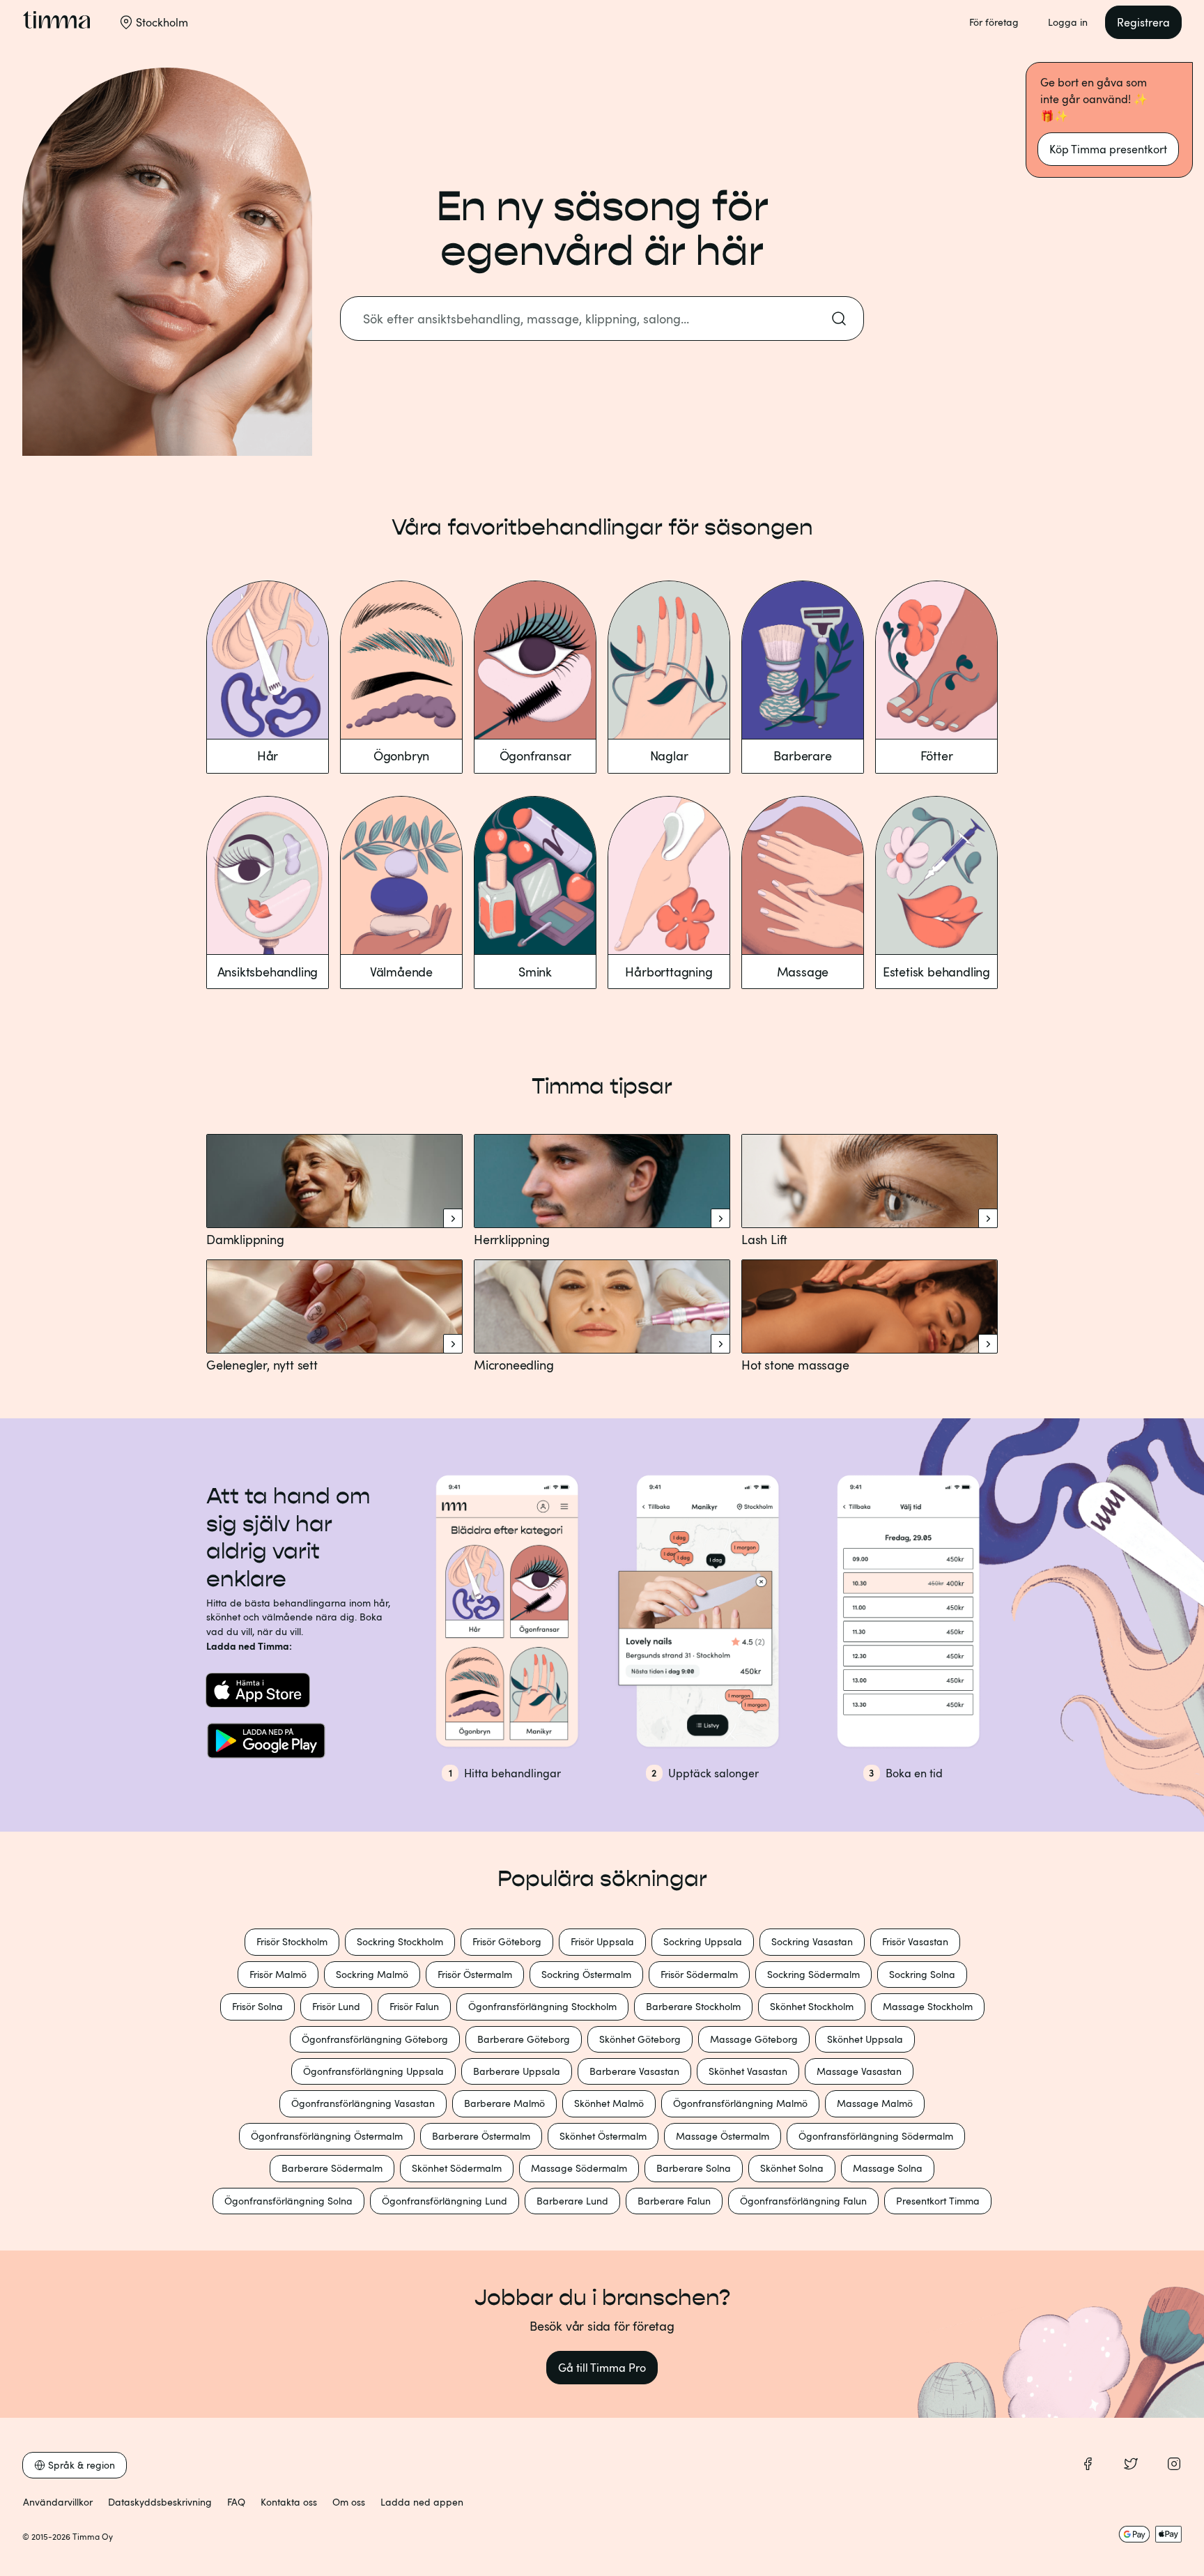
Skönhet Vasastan (748, 2071)
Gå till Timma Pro (602, 2368)
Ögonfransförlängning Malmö (740, 2103)
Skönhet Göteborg (640, 2039)
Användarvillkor (58, 2502)
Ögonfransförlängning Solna (288, 2201)
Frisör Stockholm (292, 1941)
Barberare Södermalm (332, 2168)
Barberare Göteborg (524, 2039)
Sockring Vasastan (812, 1941)
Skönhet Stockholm (812, 2006)
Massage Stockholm (928, 2006)
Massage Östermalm (723, 2136)
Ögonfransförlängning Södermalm (876, 2136)
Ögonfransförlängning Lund (445, 2201)
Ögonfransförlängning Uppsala (373, 2071)
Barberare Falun (674, 2201)
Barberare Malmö (504, 2103)
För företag (994, 22)
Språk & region (82, 2465)
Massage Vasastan (859, 2071)
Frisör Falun (414, 2006)
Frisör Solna (257, 2006)
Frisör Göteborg (507, 1941)
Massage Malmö (875, 2103)
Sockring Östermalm (586, 1974)
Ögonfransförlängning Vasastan (363, 2103)
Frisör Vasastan (915, 1941)
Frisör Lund (336, 2006)
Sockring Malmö (372, 1974)
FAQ (236, 2502)
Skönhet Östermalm (603, 2136)
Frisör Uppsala (602, 1941)
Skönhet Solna (792, 2168)
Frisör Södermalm (699, 1974)
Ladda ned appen (422, 2502)
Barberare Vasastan (634, 2071)
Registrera (1143, 22)
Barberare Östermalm (481, 2136)
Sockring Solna (922, 1974)
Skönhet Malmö (609, 2103)
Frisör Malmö (278, 1974)
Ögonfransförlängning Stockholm (542, 2006)
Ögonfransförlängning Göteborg (375, 2039)
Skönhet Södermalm (457, 2168)
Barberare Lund (572, 2201)
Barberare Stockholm (693, 2006)
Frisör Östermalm (475, 1974)
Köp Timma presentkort (1108, 149)
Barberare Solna (694, 2168)
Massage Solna (888, 2168)
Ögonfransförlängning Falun (803, 2201)
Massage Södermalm (579, 2168)
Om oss (349, 2502)
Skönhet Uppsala (865, 2039)
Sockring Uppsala (703, 1941)
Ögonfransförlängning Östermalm (327, 2136)
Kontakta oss (289, 2502)
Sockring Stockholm (400, 1941)
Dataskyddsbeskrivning (160, 2502)
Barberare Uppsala (517, 2071)
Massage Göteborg (754, 2039)
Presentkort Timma (938, 2201)
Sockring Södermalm (813, 1974)
